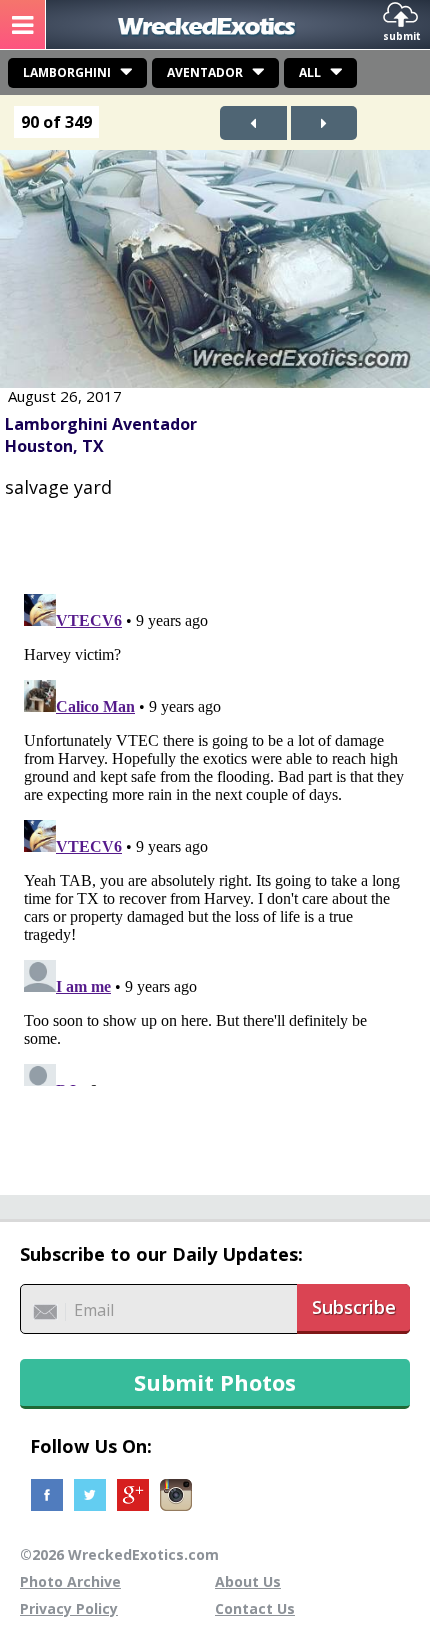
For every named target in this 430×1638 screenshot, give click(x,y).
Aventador (205, 72)
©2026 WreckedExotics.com (119, 1554)
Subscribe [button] (354, 1307)
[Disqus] (215, 836)
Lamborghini (67, 72)
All (310, 72)
